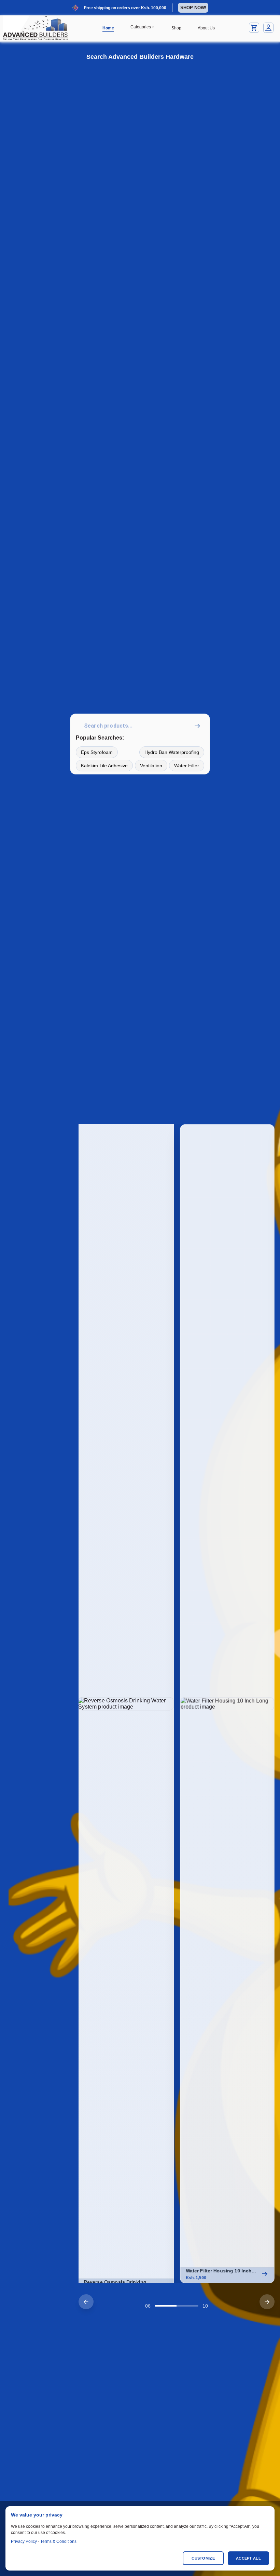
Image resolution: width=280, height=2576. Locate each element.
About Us (206, 28)
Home (108, 28)
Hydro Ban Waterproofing (172, 752)
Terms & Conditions (58, 2541)
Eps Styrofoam (97, 752)
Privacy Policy (24, 2541)
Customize (203, 2558)
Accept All (248, 2558)
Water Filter (187, 766)
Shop (176, 28)
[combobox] (141, 726)
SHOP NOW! (193, 8)
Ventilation (151, 766)
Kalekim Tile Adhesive (104, 766)
